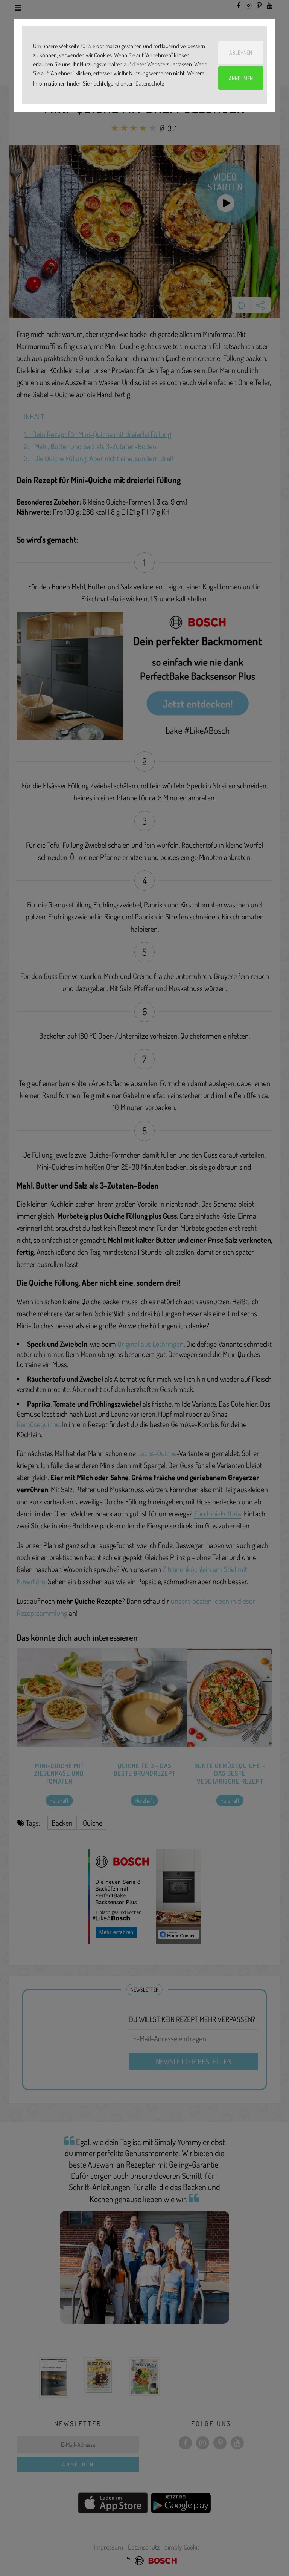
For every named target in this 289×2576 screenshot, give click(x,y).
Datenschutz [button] (150, 83)
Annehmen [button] (241, 78)
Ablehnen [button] (241, 52)
